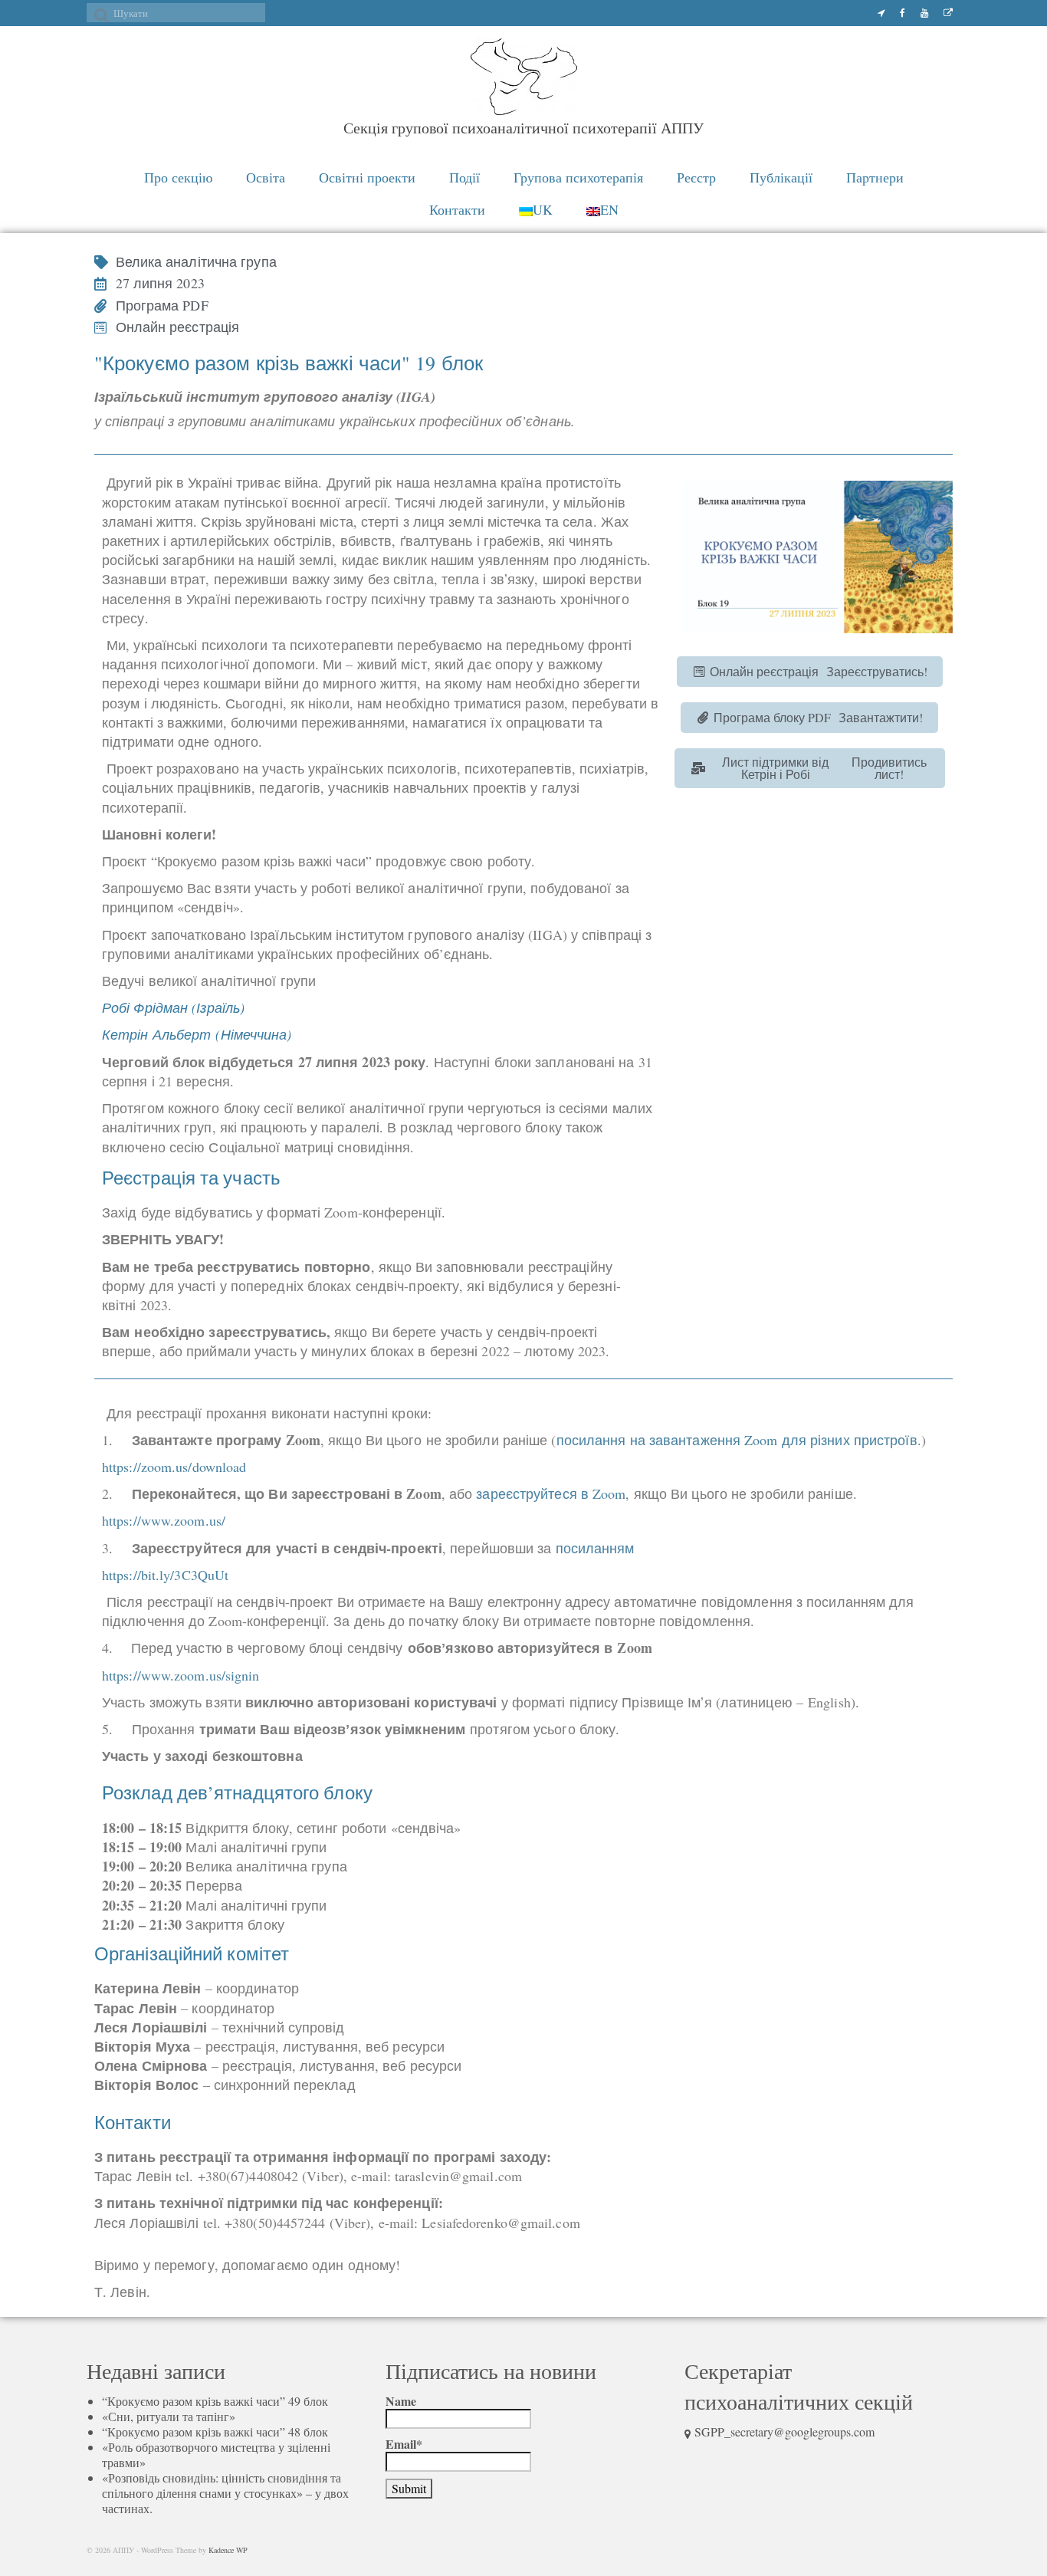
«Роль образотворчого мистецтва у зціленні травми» (216, 2454)
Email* (404, 2445)
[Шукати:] (176, 13)
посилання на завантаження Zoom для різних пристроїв (737, 1440)
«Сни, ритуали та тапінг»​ (169, 2416)
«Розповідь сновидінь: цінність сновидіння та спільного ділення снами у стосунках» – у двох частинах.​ (225, 2493)
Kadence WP (228, 2550)
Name (401, 2402)
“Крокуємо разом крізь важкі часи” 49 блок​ (215, 2401)
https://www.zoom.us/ (164, 1520)
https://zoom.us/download (174, 1467)
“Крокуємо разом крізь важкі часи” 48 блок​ (215, 2431)
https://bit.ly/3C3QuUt (165, 1575)
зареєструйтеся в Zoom (551, 1493)
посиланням (595, 1548)
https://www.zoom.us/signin (181, 1675)
